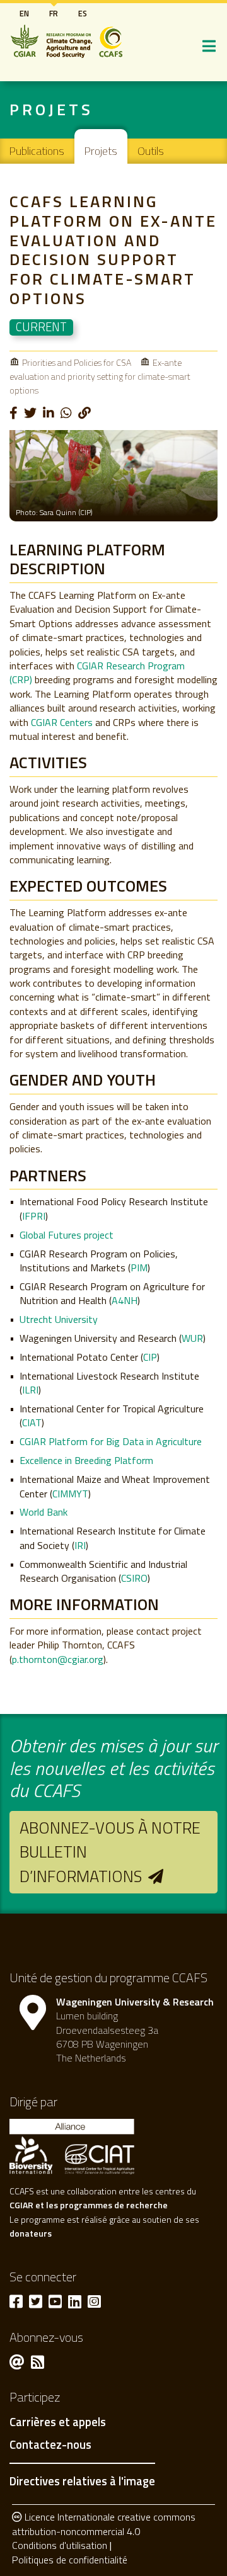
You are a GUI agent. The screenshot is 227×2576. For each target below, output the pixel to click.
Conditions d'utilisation (60, 2545)
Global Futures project (67, 1235)
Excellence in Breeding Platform (86, 1460)
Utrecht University (59, 1319)
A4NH (125, 1300)
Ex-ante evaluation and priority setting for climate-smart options (100, 377)
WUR (192, 1338)
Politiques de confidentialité (70, 2560)
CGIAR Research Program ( (97, 672)
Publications (37, 151)
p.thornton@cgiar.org (58, 1659)
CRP (21, 679)
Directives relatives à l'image (82, 2481)
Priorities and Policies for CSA (77, 362)
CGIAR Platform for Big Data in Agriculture (111, 1441)
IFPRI (34, 1216)
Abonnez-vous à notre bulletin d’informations (110, 1852)
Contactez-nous (50, 2445)
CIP (150, 1357)
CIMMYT (70, 1494)
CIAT (32, 1422)
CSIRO (134, 1578)
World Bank (44, 1512)
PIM (139, 1268)
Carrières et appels (58, 2422)
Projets (101, 151)
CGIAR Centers (62, 722)
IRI (80, 1545)
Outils (151, 151)
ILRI (30, 1390)
